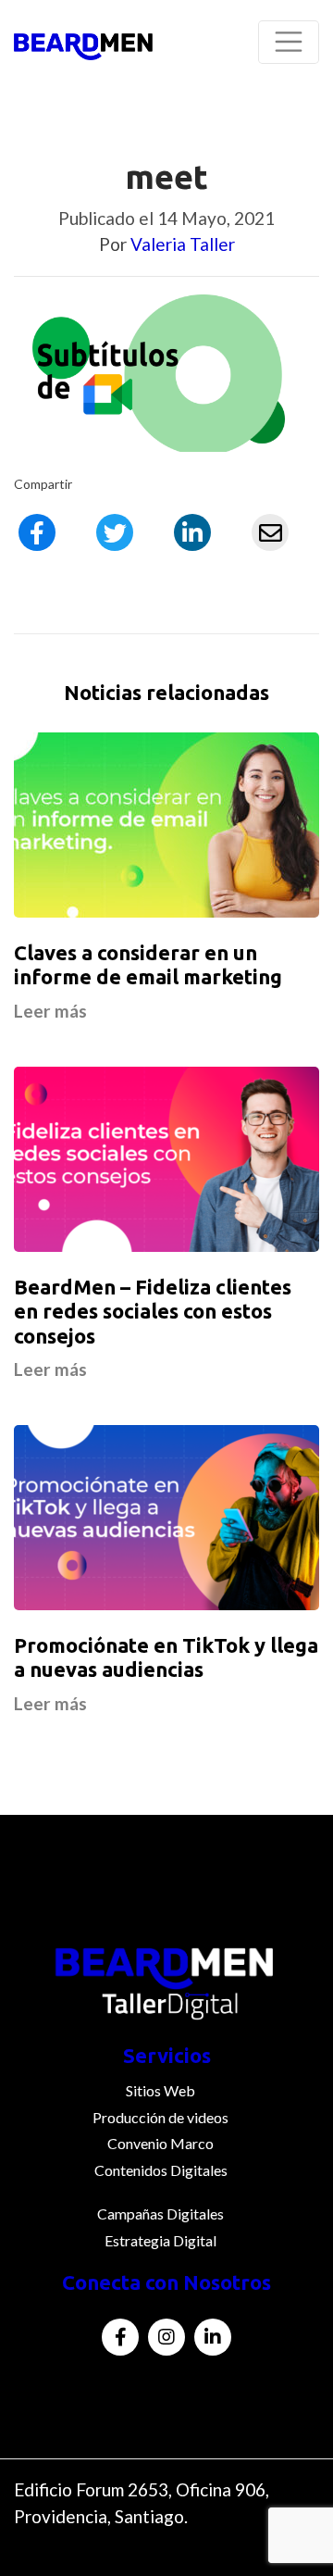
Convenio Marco (160, 2143)
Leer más (50, 1011)
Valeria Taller (183, 244)
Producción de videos (160, 2117)
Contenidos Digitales (161, 2170)
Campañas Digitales (160, 2213)
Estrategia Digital (160, 2240)
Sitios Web (160, 2090)
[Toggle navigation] (289, 42)
